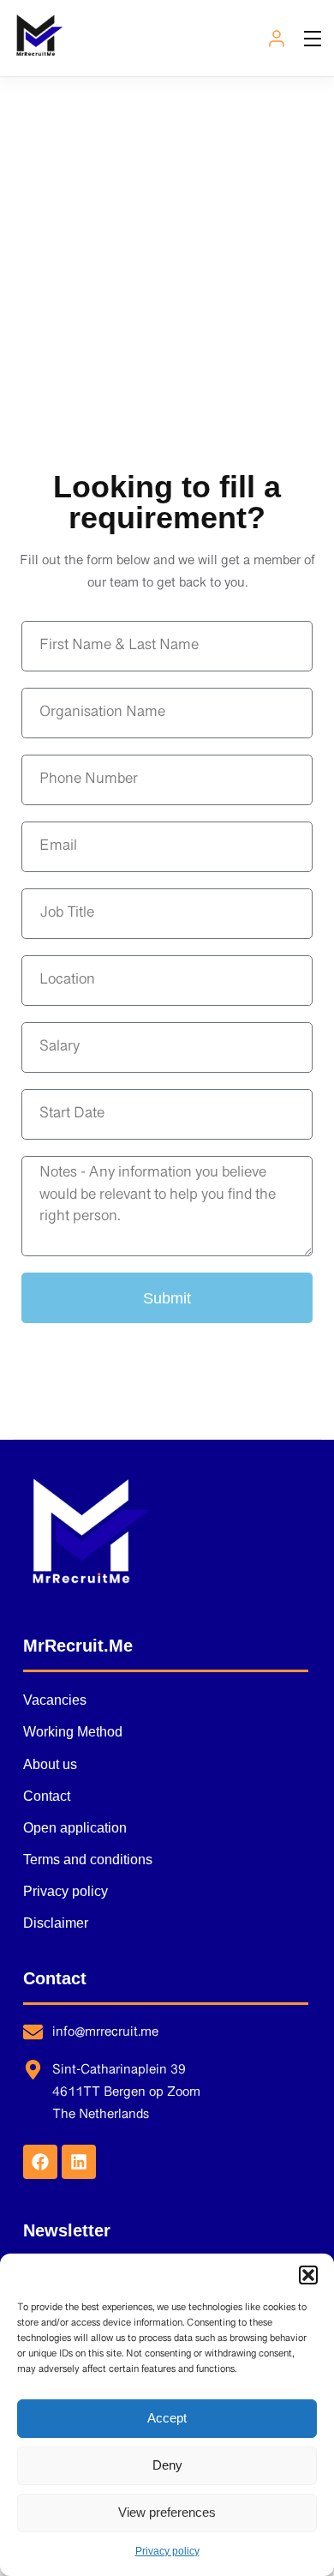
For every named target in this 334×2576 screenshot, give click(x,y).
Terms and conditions (88, 1860)
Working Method (73, 1732)
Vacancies (55, 1700)
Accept (167, 2418)
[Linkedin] (79, 2162)
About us (50, 1764)
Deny (167, 2465)
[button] (308, 2275)
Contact (47, 1796)
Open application (75, 1828)
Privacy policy (167, 2551)
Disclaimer (56, 1923)
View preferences (167, 2512)
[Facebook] (40, 2162)
